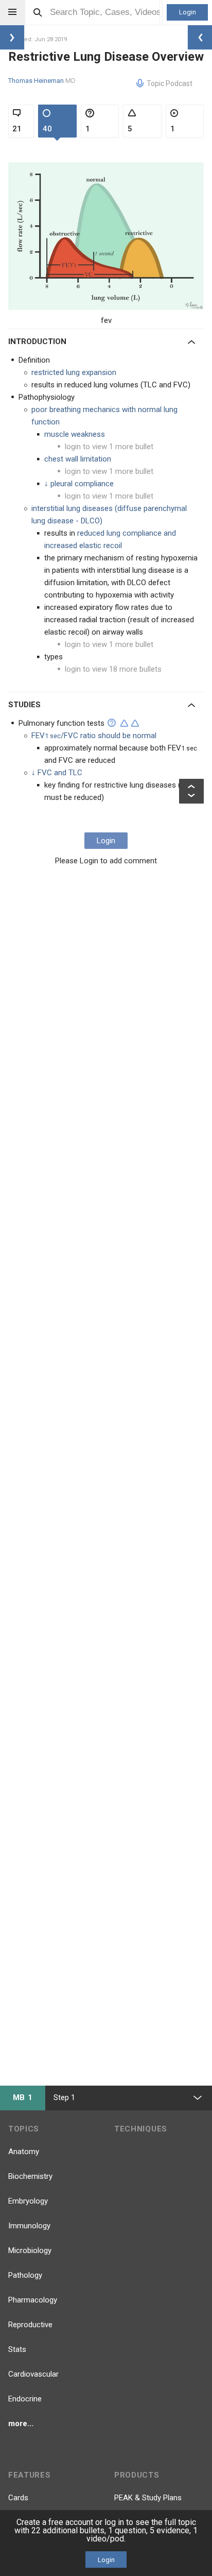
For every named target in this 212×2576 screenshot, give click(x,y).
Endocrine (25, 2399)
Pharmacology (33, 2300)
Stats (17, 2349)
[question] (112, 723)
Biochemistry (30, 2176)
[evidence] (124, 723)
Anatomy (24, 2152)
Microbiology (30, 2250)
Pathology (25, 2275)
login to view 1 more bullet (109, 447)
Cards (18, 2498)
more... (21, 2424)
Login (188, 12)
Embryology (28, 2201)
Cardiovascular (33, 2374)
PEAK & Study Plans (148, 2498)
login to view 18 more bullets (113, 669)
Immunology (29, 2226)
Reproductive (30, 2325)
